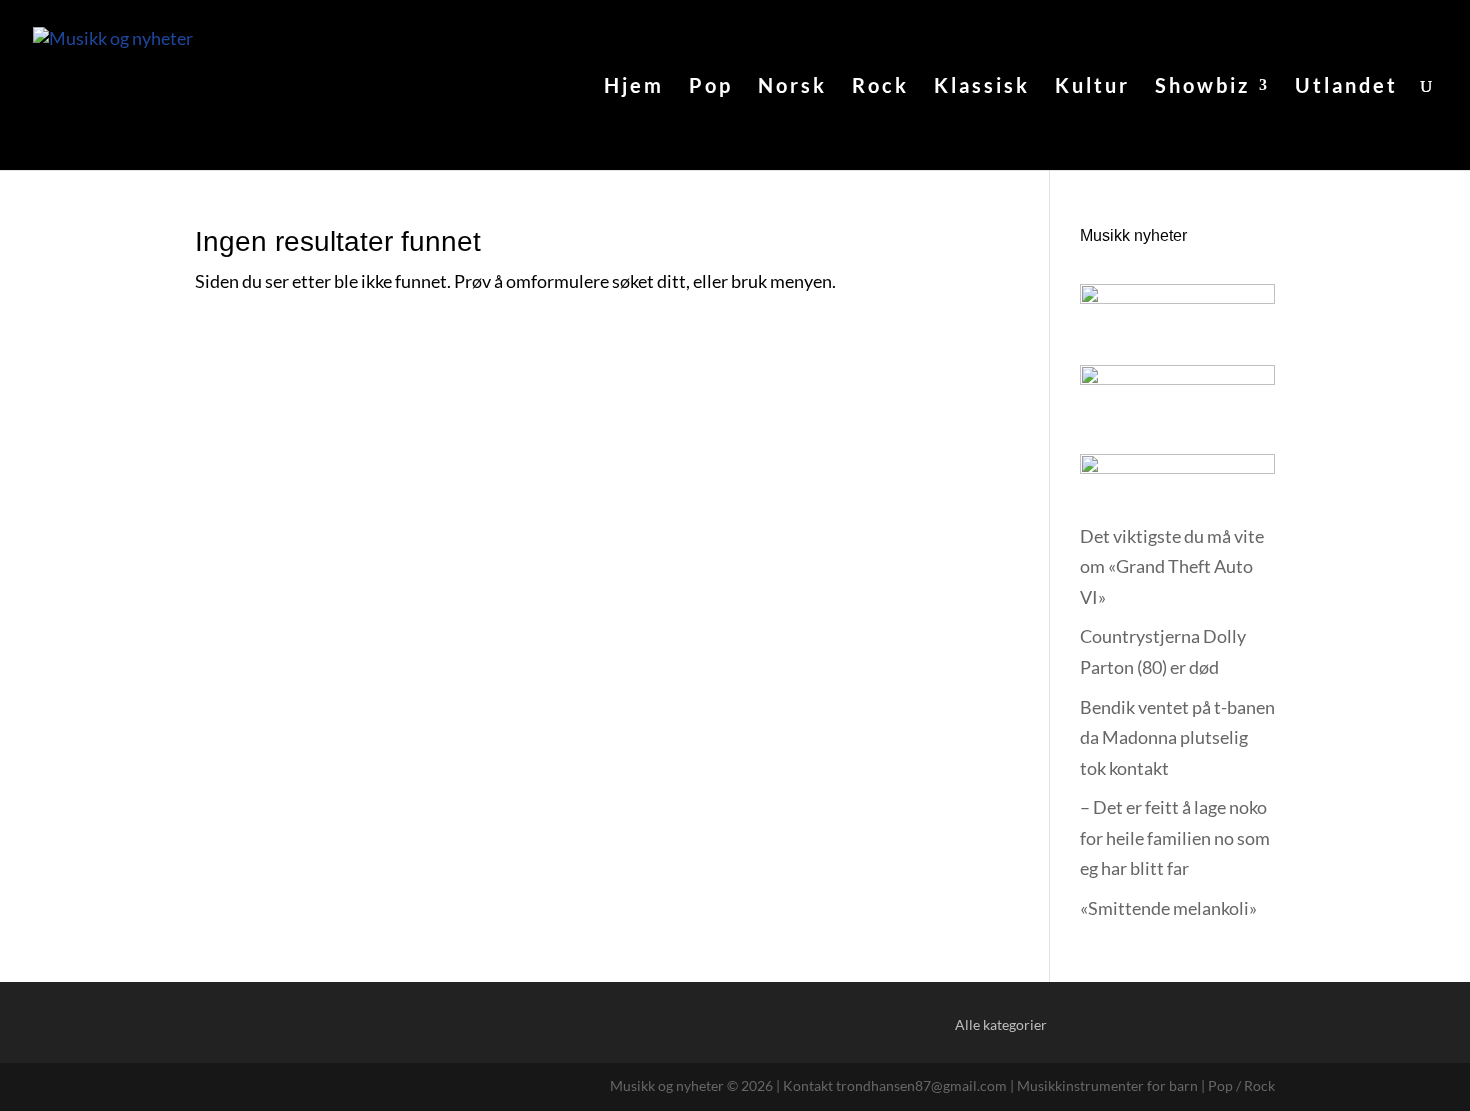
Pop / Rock (1241, 1085)
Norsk (792, 87)
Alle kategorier (1001, 1024)
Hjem (634, 87)
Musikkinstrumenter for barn (1107, 1085)
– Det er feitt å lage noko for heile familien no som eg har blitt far (1175, 837)
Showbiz (1202, 87)
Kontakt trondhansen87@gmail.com (895, 1085)
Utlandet (1346, 87)
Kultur (1092, 87)
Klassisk (982, 87)
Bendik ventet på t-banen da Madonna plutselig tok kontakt (1177, 737)
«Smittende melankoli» (1168, 908)
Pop (711, 87)
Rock (880, 87)
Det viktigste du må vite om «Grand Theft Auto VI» (1172, 566)
